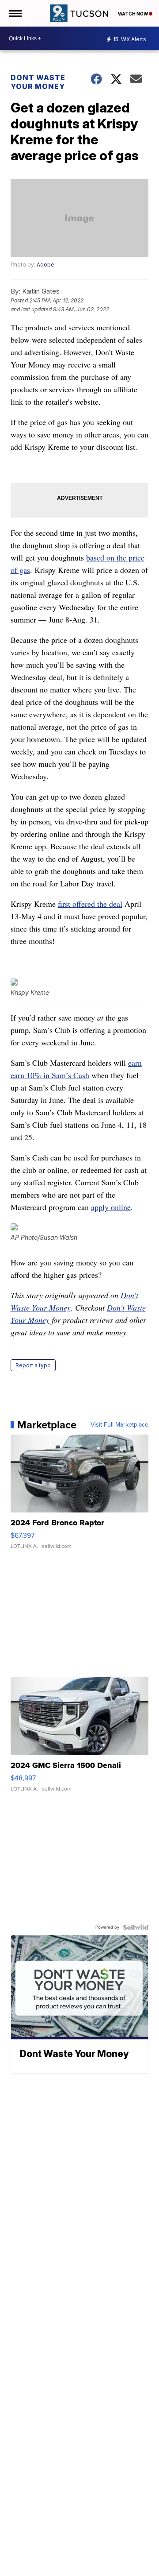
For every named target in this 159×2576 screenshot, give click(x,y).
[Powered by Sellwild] (136, 1927)
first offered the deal (90, 904)
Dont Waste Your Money (38, 82)
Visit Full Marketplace (119, 1425)
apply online (111, 1207)
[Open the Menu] (15, 13)
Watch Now (133, 14)
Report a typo (33, 1365)
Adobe (45, 265)
